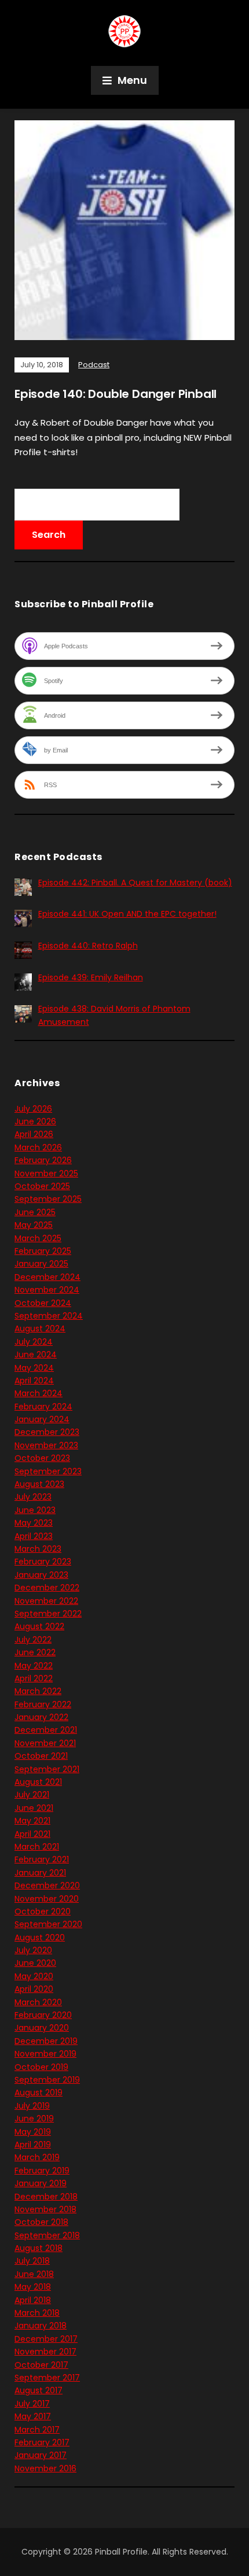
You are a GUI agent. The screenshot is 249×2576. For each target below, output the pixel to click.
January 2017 (41, 2455)
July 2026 (33, 1109)
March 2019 (37, 2157)
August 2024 (40, 1328)
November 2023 (46, 1445)
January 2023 (41, 1575)
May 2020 (34, 1976)
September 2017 (47, 2378)
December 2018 (46, 2197)
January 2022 (41, 1717)
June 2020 (35, 1963)
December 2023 (47, 1432)
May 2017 (33, 2416)
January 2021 (40, 1873)
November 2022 (46, 1601)
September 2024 (49, 1316)
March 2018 (37, 2313)
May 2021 (32, 1821)
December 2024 (47, 1277)
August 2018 (39, 2248)
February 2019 (42, 2171)
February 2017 (42, 2442)
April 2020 (34, 1989)
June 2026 (35, 1121)
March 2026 (38, 1147)
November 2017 (45, 2352)
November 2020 (47, 1899)
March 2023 (38, 1549)
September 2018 (47, 2235)
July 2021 (32, 1795)
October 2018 (41, 2222)
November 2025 (46, 1173)
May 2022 (34, 1666)
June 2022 (35, 1652)
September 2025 (48, 1199)
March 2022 (38, 1691)
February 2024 (43, 1407)
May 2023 (34, 1523)
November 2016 (45, 2468)
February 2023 (43, 1562)
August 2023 (39, 1484)
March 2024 (39, 1393)
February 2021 (42, 1859)
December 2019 (46, 2041)
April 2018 (33, 2300)
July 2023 (33, 1497)
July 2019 (32, 2106)
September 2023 (48, 1471)
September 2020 (48, 1924)
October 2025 (42, 1186)
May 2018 (33, 2287)
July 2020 (33, 1950)
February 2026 (43, 1160)
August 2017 (39, 2390)
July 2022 (33, 1640)
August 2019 (39, 2092)
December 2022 (47, 1588)
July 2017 (32, 2404)
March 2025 (38, 1238)
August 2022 (39, 1626)
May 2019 (33, 2132)
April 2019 (33, 2145)
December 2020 (47, 1885)
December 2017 (46, 2339)
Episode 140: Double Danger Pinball (116, 394)
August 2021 (38, 1782)
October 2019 (41, 2067)
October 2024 (43, 1303)
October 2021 (41, 1756)
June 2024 (36, 1355)
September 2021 (47, 1769)
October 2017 (41, 2365)
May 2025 (34, 1225)
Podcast (94, 365)
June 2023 (35, 1510)
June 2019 (34, 2119)
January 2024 (42, 1419)
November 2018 (45, 2209)
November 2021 (45, 1743)
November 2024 (47, 1290)
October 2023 (42, 1458)
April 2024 (34, 1381)
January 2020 (42, 2028)
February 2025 (43, 1251)
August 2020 (40, 1937)
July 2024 (34, 1342)
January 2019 (41, 2183)
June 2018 (34, 2274)
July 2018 (32, 2261)
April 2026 (34, 1134)
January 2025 (41, 1264)
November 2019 (45, 2054)
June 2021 (34, 1808)
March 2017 (37, 2430)
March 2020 (38, 2002)
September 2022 (48, 1614)
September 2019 (47, 2080)
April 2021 (32, 1834)
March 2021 (37, 1847)
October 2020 (43, 1911)
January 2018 (41, 2326)
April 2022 (34, 1678)
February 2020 (43, 2015)
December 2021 (46, 1730)
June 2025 (35, 1212)
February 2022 (43, 1704)
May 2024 (34, 1368)
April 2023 (34, 1536)
